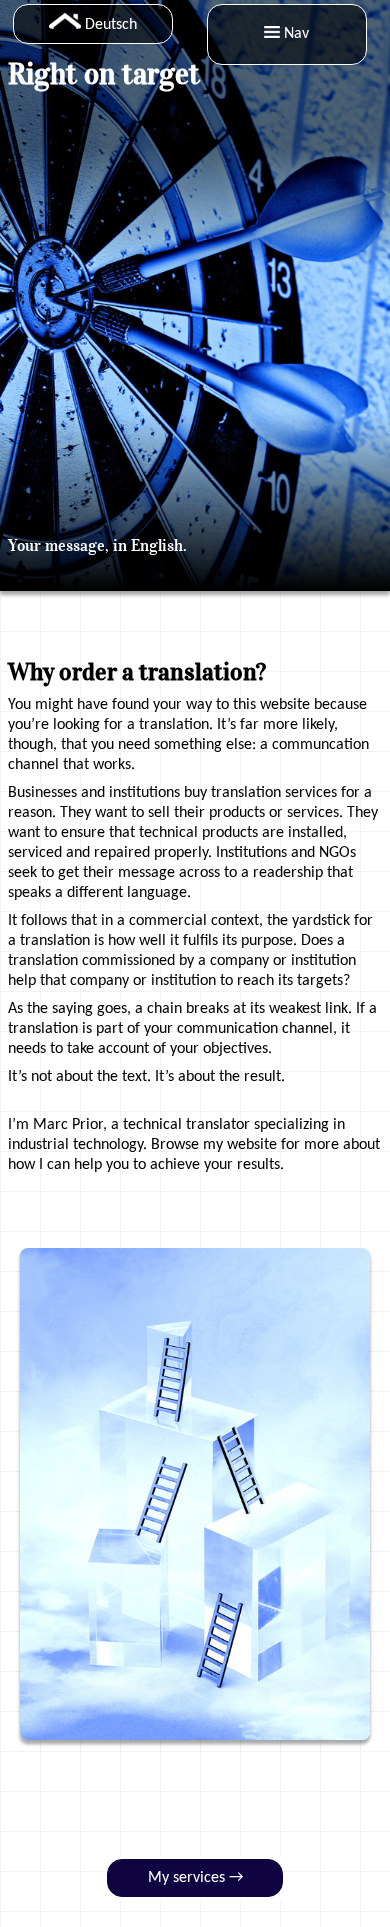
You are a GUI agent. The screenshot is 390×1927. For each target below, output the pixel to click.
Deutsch (111, 25)
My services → (195, 1878)
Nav (296, 34)
